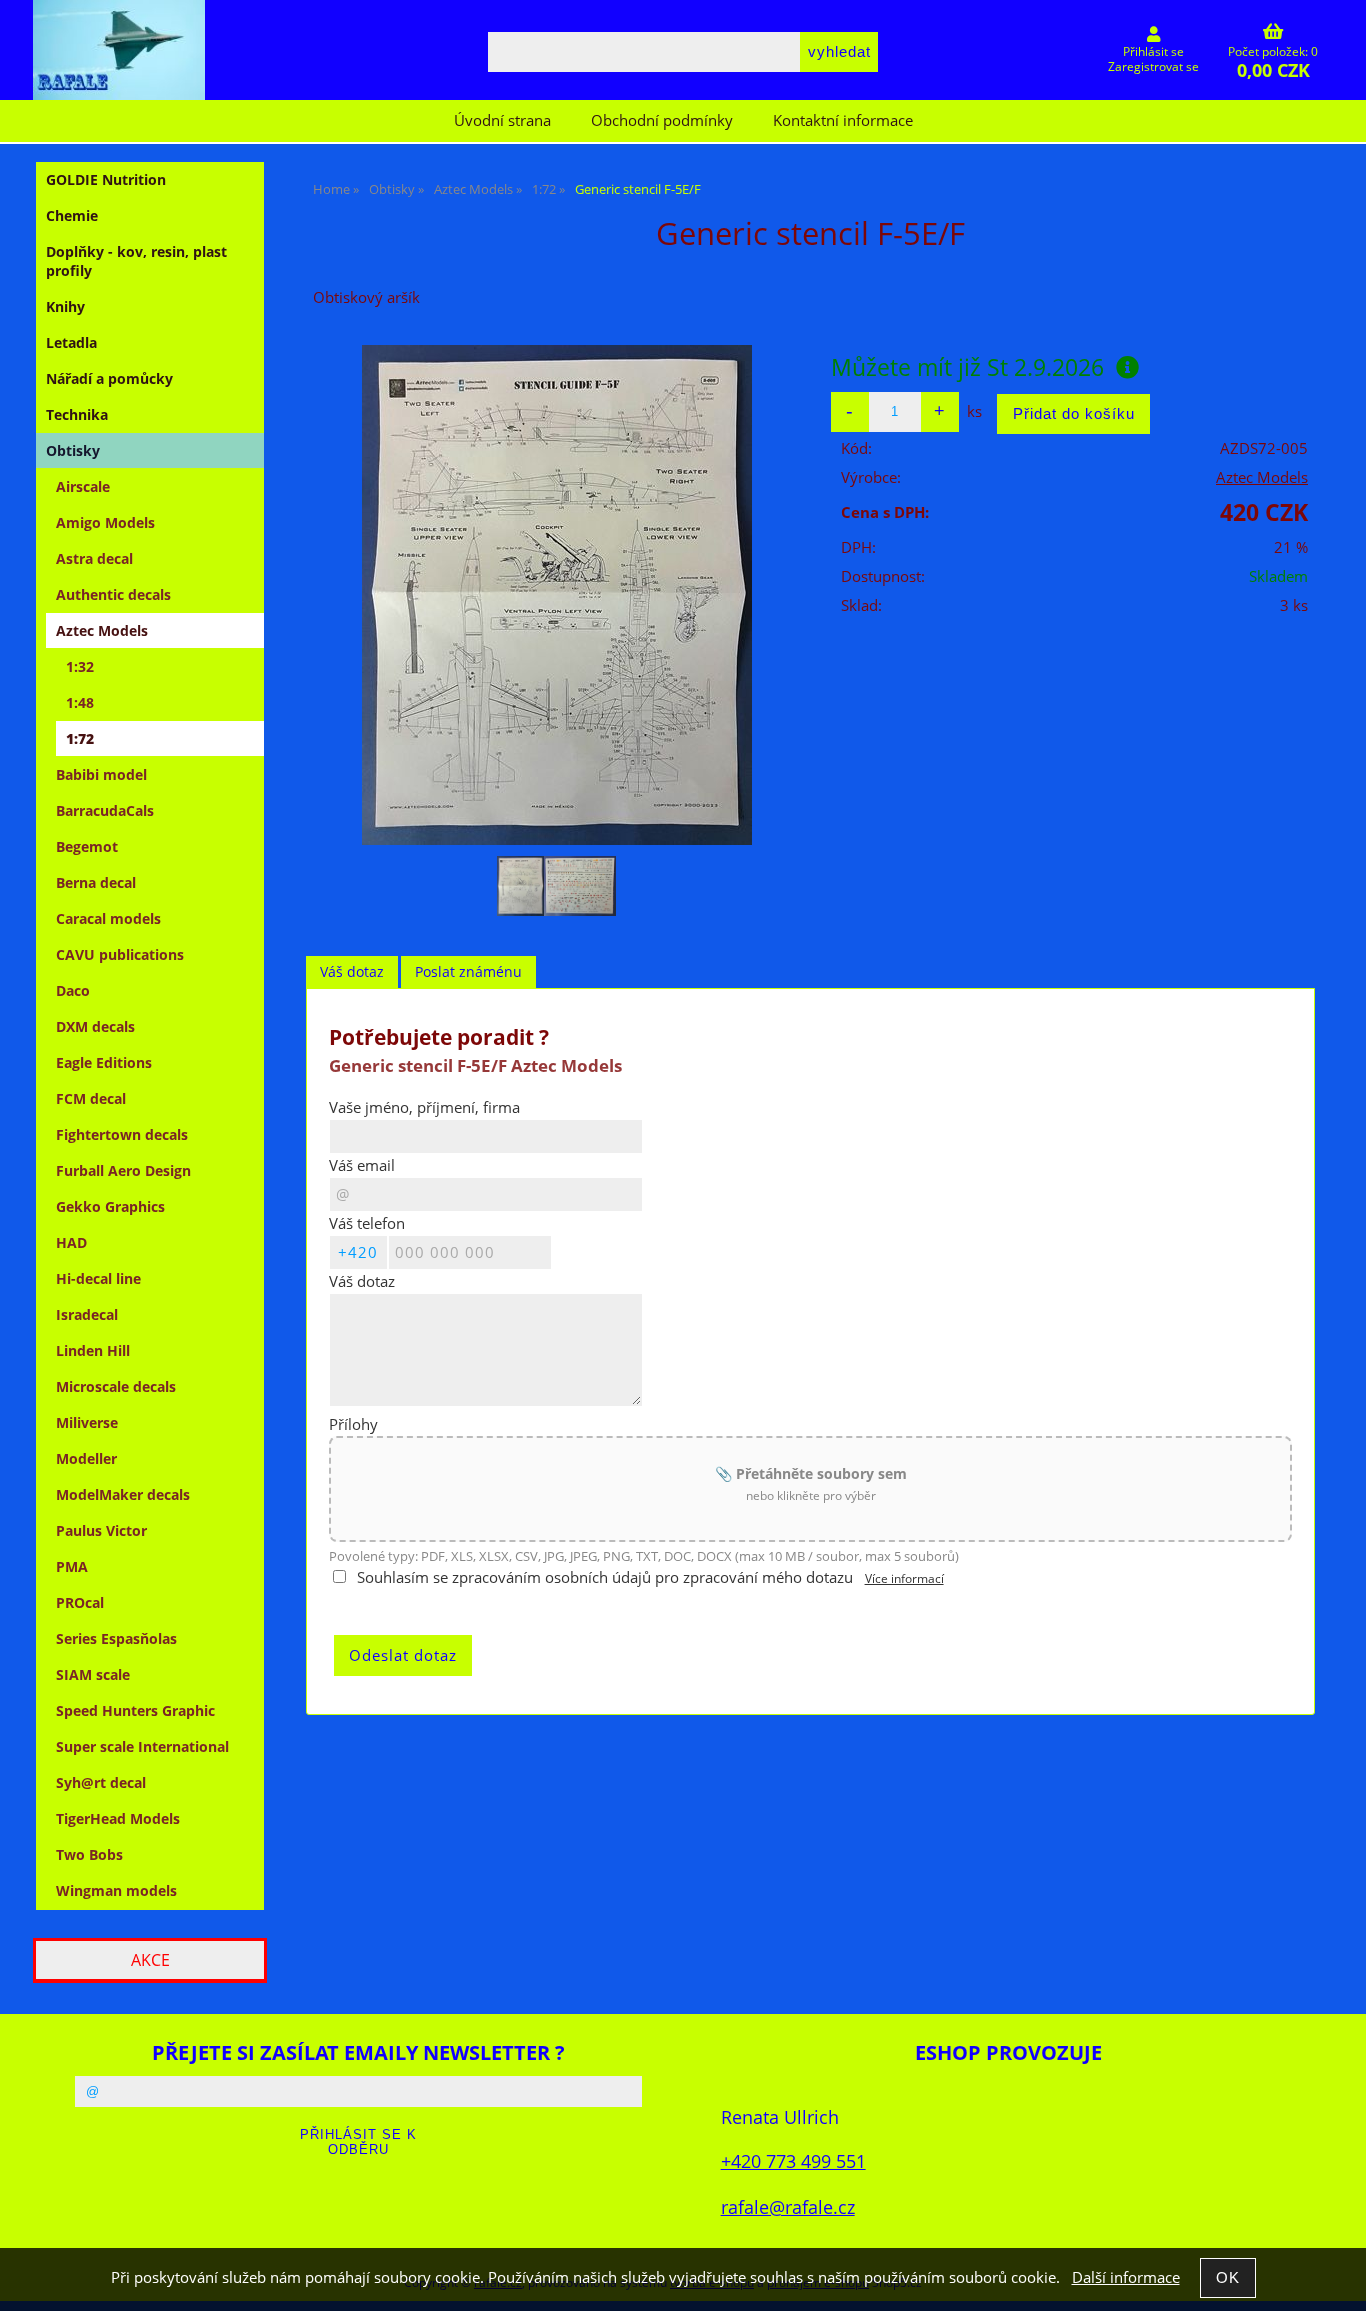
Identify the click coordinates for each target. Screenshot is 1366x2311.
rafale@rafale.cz (788, 2206)
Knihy (65, 306)
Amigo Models (105, 522)
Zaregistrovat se (1153, 66)
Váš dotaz (352, 971)
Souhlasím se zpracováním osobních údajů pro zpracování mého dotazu (605, 1577)
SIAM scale (93, 1674)
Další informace (1126, 2277)
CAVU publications (120, 954)
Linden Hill (93, 1350)
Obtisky (73, 450)
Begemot (87, 846)
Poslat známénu (468, 971)
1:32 (80, 666)
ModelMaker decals (123, 1494)
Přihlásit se (1153, 51)
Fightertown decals (122, 1134)
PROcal (80, 1602)
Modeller (86, 1458)
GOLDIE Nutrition (106, 179)
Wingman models (116, 1890)
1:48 (80, 702)
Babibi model (101, 774)
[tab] (352, 972)
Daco (73, 990)
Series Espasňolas (116, 1638)
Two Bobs (89, 1854)
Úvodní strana (502, 120)
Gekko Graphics (110, 1206)
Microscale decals (116, 1386)
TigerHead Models (118, 1818)
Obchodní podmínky (662, 120)
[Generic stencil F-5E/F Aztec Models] (557, 595)
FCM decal (91, 1098)
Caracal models (108, 918)
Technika (77, 414)
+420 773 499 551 (793, 2160)
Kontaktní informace (843, 120)
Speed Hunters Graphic (135, 1710)
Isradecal (87, 1314)
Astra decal (94, 558)
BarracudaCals (105, 810)
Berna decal (96, 882)
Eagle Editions (104, 1062)
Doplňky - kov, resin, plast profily (136, 261)
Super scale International (142, 1746)
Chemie (72, 215)
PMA (72, 1566)
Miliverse (87, 1422)
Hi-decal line (98, 1278)
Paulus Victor (101, 1530)
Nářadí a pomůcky (109, 378)
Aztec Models (1262, 477)
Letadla (71, 342)
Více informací (904, 1578)
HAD (71, 1242)
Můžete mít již (967, 367)
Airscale (83, 486)
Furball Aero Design (123, 1170)
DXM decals (95, 1026)
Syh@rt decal (101, 1782)
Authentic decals (113, 594)
